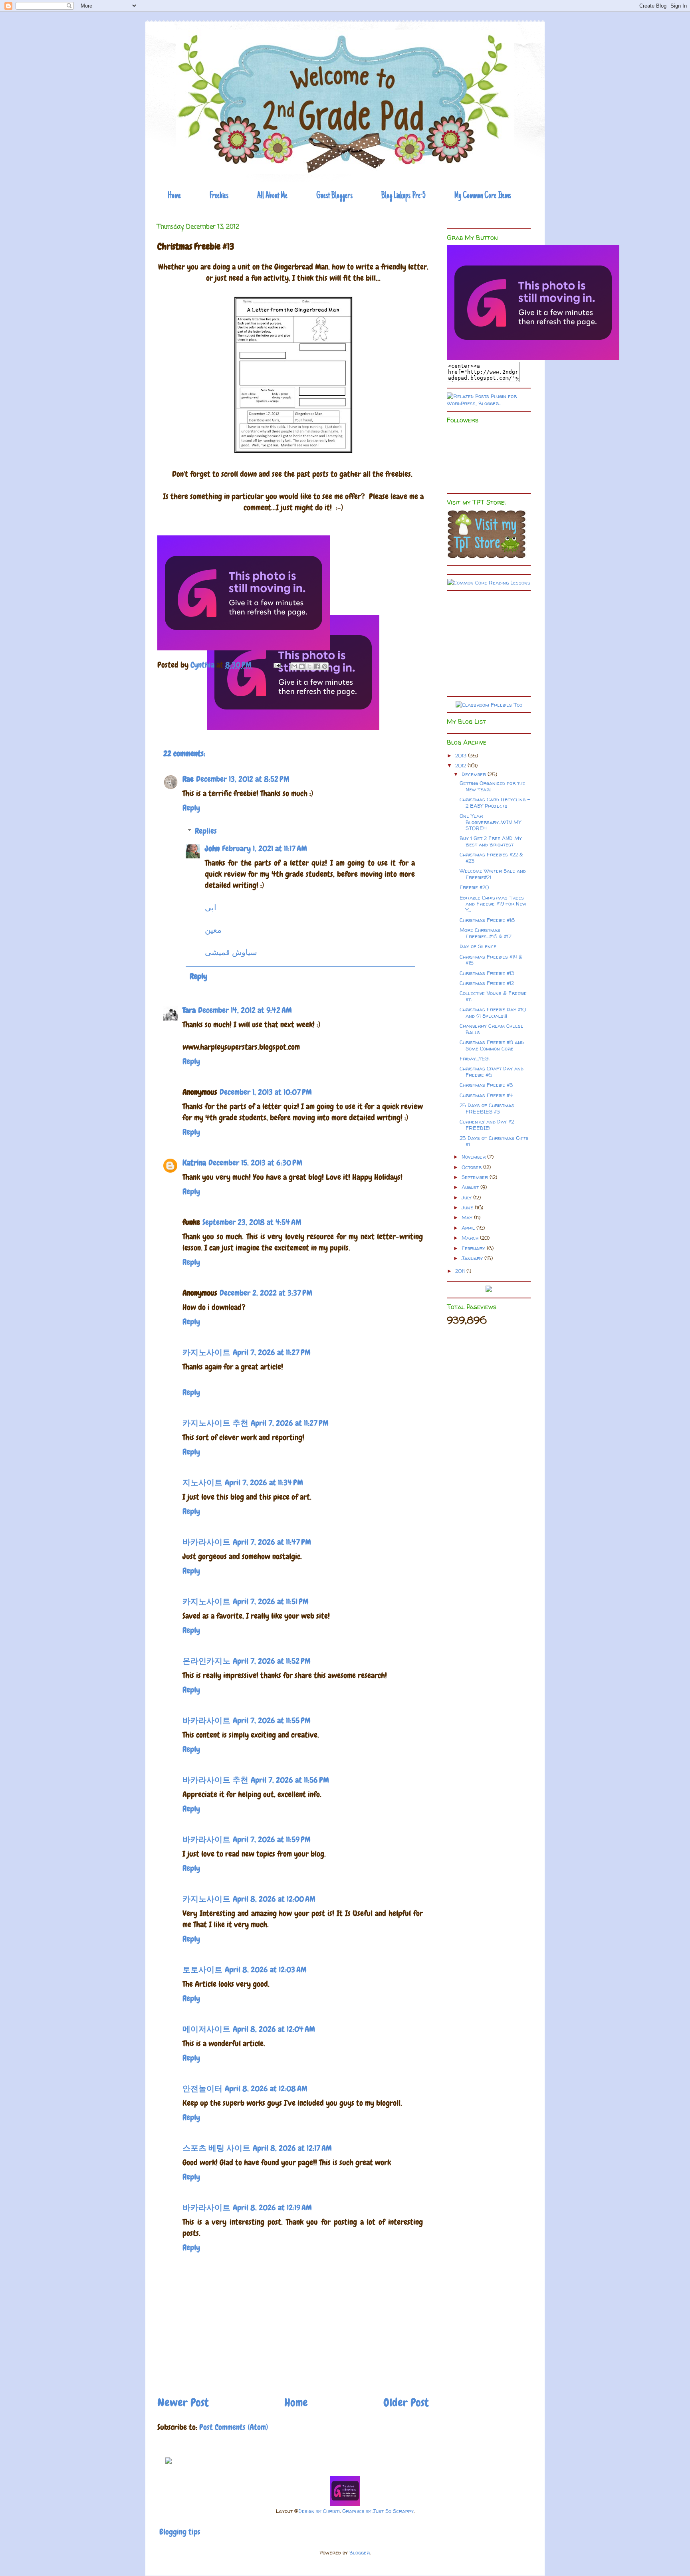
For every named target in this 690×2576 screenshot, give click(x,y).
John (212, 848)
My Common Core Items (483, 196)
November (474, 1157)
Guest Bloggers (334, 196)
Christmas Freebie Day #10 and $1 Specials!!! (493, 1013)
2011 (461, 1271)
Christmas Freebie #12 (487, 983)
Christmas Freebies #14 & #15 (491, 960)
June (468, 1207)
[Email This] (294, 666)
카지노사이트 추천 (215, 1423)
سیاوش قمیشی (231, 952)
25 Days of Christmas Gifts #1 (494, 1141)
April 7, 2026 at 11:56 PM (290, 1780)
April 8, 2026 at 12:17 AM (292, 2148)
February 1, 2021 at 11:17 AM (265, 848)
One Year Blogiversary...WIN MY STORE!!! (490, 822)
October (472, 1167)
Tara (189, 1010)
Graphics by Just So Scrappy (378, 2511)
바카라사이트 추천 (215, 1780)
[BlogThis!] (302, 666)
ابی (211, 908)
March (471, 1238)
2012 (461, 765)
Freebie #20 (474, 887)
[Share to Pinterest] (325, 666)
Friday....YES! (475, 1058)
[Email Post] (276, 665)
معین (213, 930)
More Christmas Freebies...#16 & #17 (486, 933)
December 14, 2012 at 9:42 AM (245, 1010)
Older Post (406, 2403)
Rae (188, 779)
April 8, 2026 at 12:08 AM (266, 2089)
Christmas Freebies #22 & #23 (491, 858)
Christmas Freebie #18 (487, 920)
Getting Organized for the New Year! (492, 786)
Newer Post (183, 2403)
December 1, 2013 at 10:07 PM (266, 1092)
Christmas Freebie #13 (487, 973)
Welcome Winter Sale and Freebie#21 (493, 874)
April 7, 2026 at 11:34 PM (264, 1482)
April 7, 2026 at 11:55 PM (272, 1720)
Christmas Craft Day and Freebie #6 (492, 1072)
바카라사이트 (206, 1542)
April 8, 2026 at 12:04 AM (274, 2029)
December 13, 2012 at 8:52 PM (243, 779)
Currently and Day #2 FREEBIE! (487, 1125)
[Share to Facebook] (317, 666)
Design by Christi (319, 2511)
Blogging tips (180, 2532)
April (469, 1228)
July (467, 1197)
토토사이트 (202, 1970)
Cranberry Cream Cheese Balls (492, 1029)
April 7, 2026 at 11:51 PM (271, 1601)
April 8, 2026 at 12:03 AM (266, 1970)
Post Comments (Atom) (234, 2427)
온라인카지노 (206, 1661)
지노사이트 (202, 1482)
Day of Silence (478, 946)
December (475, 774)
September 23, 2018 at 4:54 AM (252, 1222)
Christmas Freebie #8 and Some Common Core (492, 1045)
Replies (206, 831)
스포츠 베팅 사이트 (216, 2148)
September (476, 1177)
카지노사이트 (206, 1352)
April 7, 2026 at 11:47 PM (272, 1542)
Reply (191, 808)
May (468, 1217)
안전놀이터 (202, 2089)
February (474, 1248)
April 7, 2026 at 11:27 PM (272, 1352)
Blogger (360, 2552)
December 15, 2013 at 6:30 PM (255, 1163)
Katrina (194, 1163)
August (471, 1187)
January (473, 1258)
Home (174, 196)
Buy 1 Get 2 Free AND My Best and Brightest (491, 841)
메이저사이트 (206, 2029)
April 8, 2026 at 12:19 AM (272, 2207)
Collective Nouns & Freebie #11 (493, 996)
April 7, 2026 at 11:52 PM (272, 1661)
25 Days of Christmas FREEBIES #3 (487, 1108)
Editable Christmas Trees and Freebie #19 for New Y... (493, 904)
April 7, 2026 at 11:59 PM (272, 1839)
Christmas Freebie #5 (486, 1085)
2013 (462, 755)
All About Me (272, 196)
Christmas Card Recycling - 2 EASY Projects (495, 803)
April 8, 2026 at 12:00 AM (274, 1899)
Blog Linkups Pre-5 (403, 196)
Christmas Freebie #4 (486, 1095)
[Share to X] (309, 666)
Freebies (219, 196)
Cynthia (203, 665)
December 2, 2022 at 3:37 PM (266, 1293)
